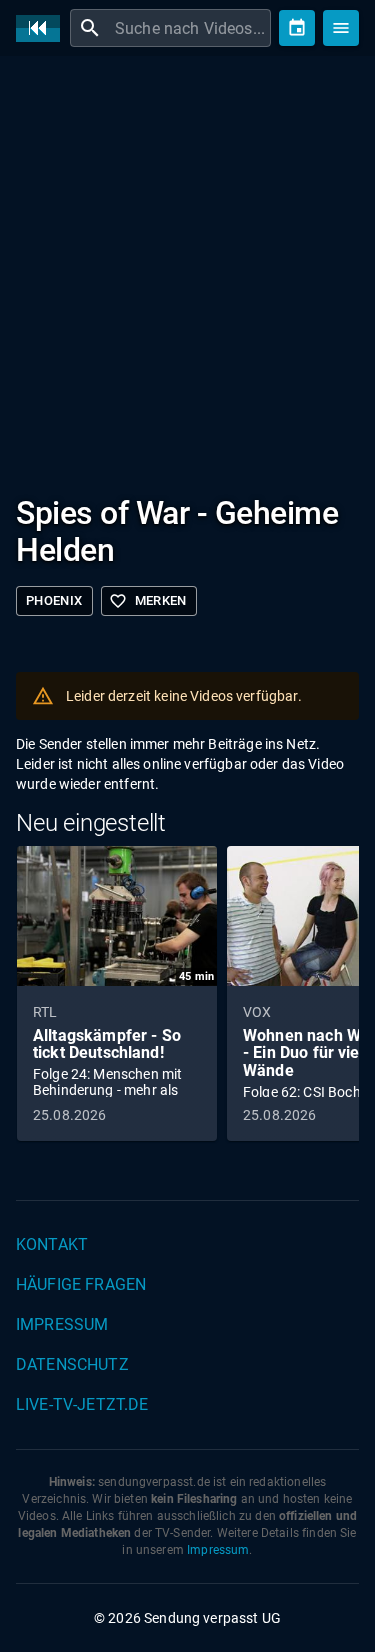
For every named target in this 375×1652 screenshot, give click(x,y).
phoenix (54, 600)
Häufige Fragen (81, 1284)
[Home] (43, 28)
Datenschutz (72, 1364)
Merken (148, 601)
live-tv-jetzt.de (82, 1404)
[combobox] (190, 28)
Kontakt (52, 1244)
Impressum (62, 1324)
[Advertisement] (187, 267)
